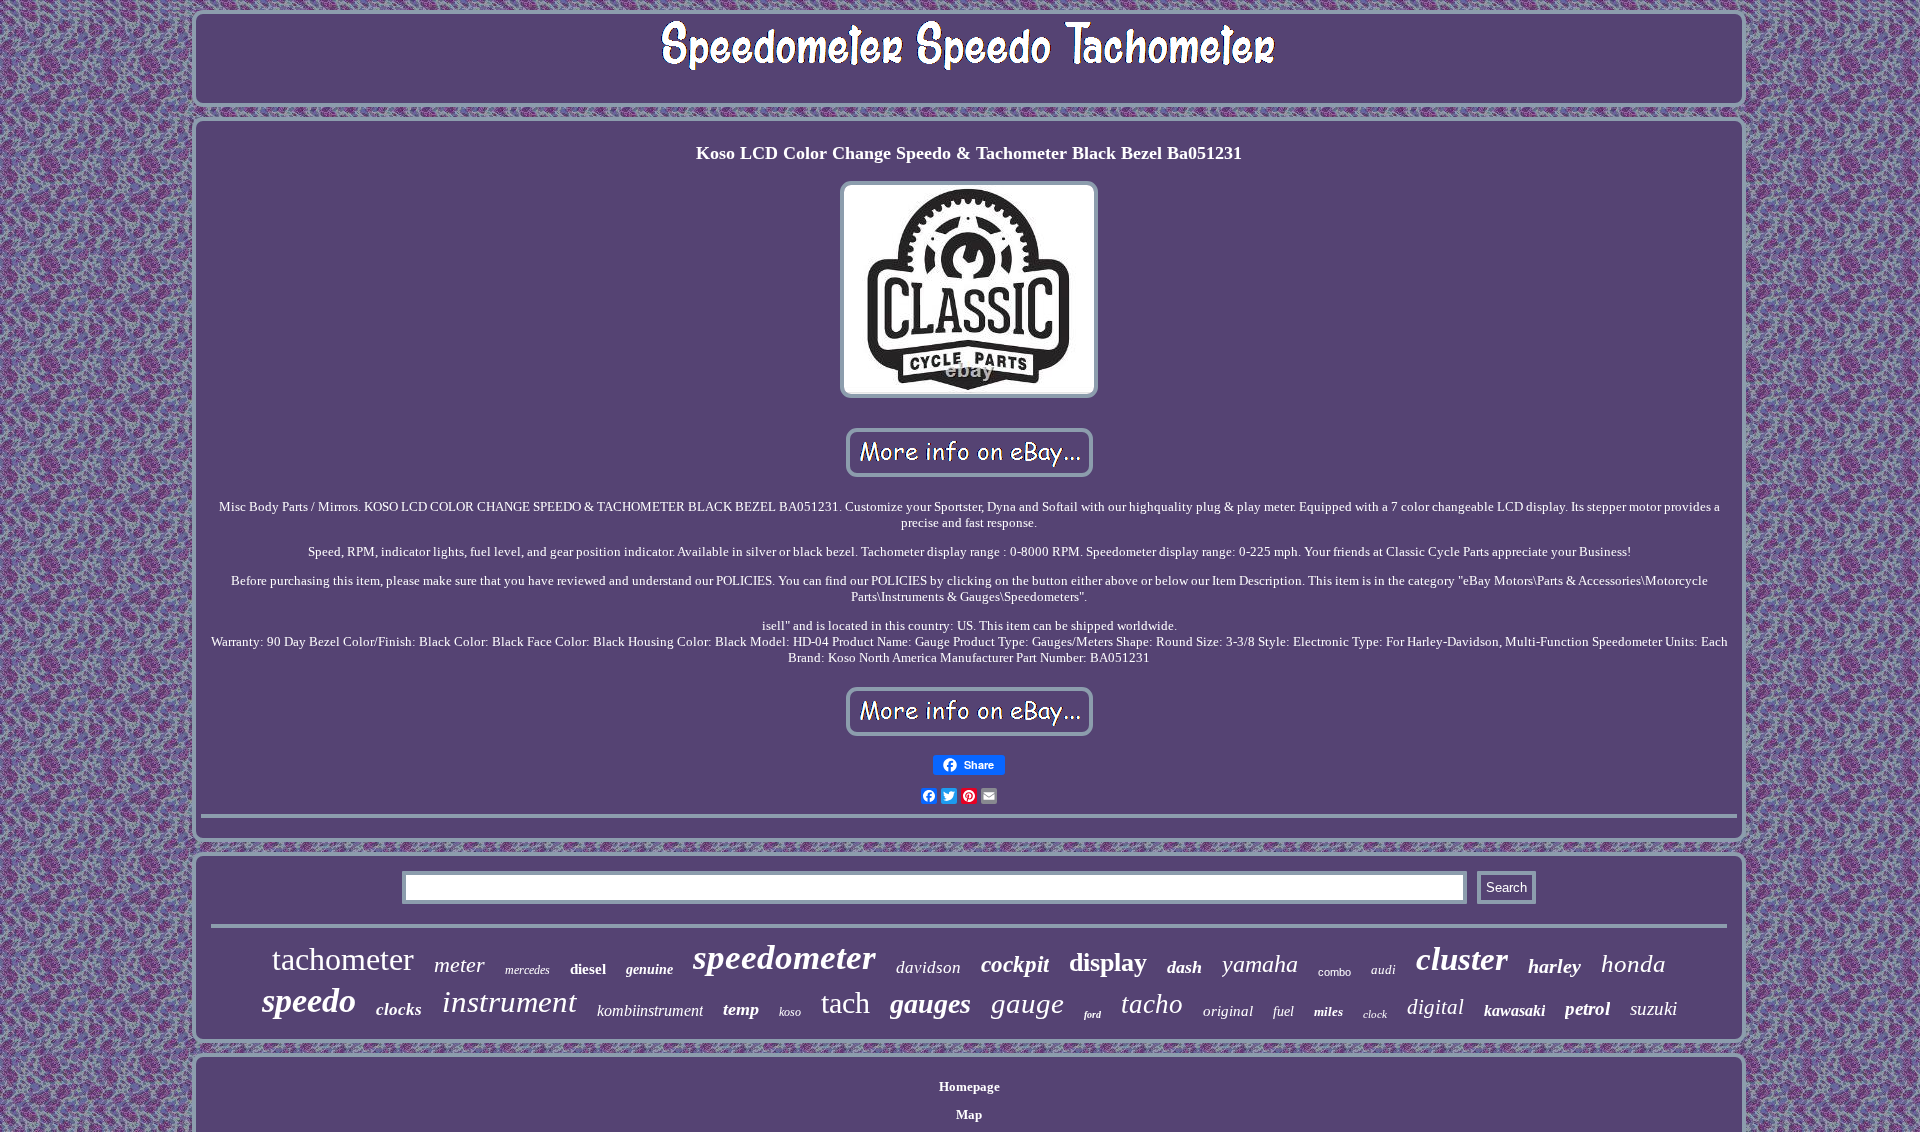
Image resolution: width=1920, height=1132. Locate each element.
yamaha (1260, 964)
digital (1435, 1007)
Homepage (969, 1086)
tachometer (343, 959)
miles (1328, 1011)
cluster (1462, 959)
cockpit (1015, 964)
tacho (1152, 1004)
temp (741, 1009)
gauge (1027, 1003)
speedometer (784, 957)
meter (459, 964)
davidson (928, 967)
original (1228, 1011)
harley (1554, 966)
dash (1184, 967)
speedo (309, 1000)
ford (1092, 1014)
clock (1375, 1014)
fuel (1283, 1011)
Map (969, 1114)
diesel (588, 969)
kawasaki (1514, 1010)
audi (1383, 969)
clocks (399, 1009)
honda (1633, 963)
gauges (930, 1003)
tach (845, 1002)
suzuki (1653, 1008)
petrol (1587, 1008)
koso (790, 1012)
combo (1334, 972)
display (1108, 962)
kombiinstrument (650, 1010)
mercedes (527, 970)
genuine (649, 969)
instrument (509, 1001)
